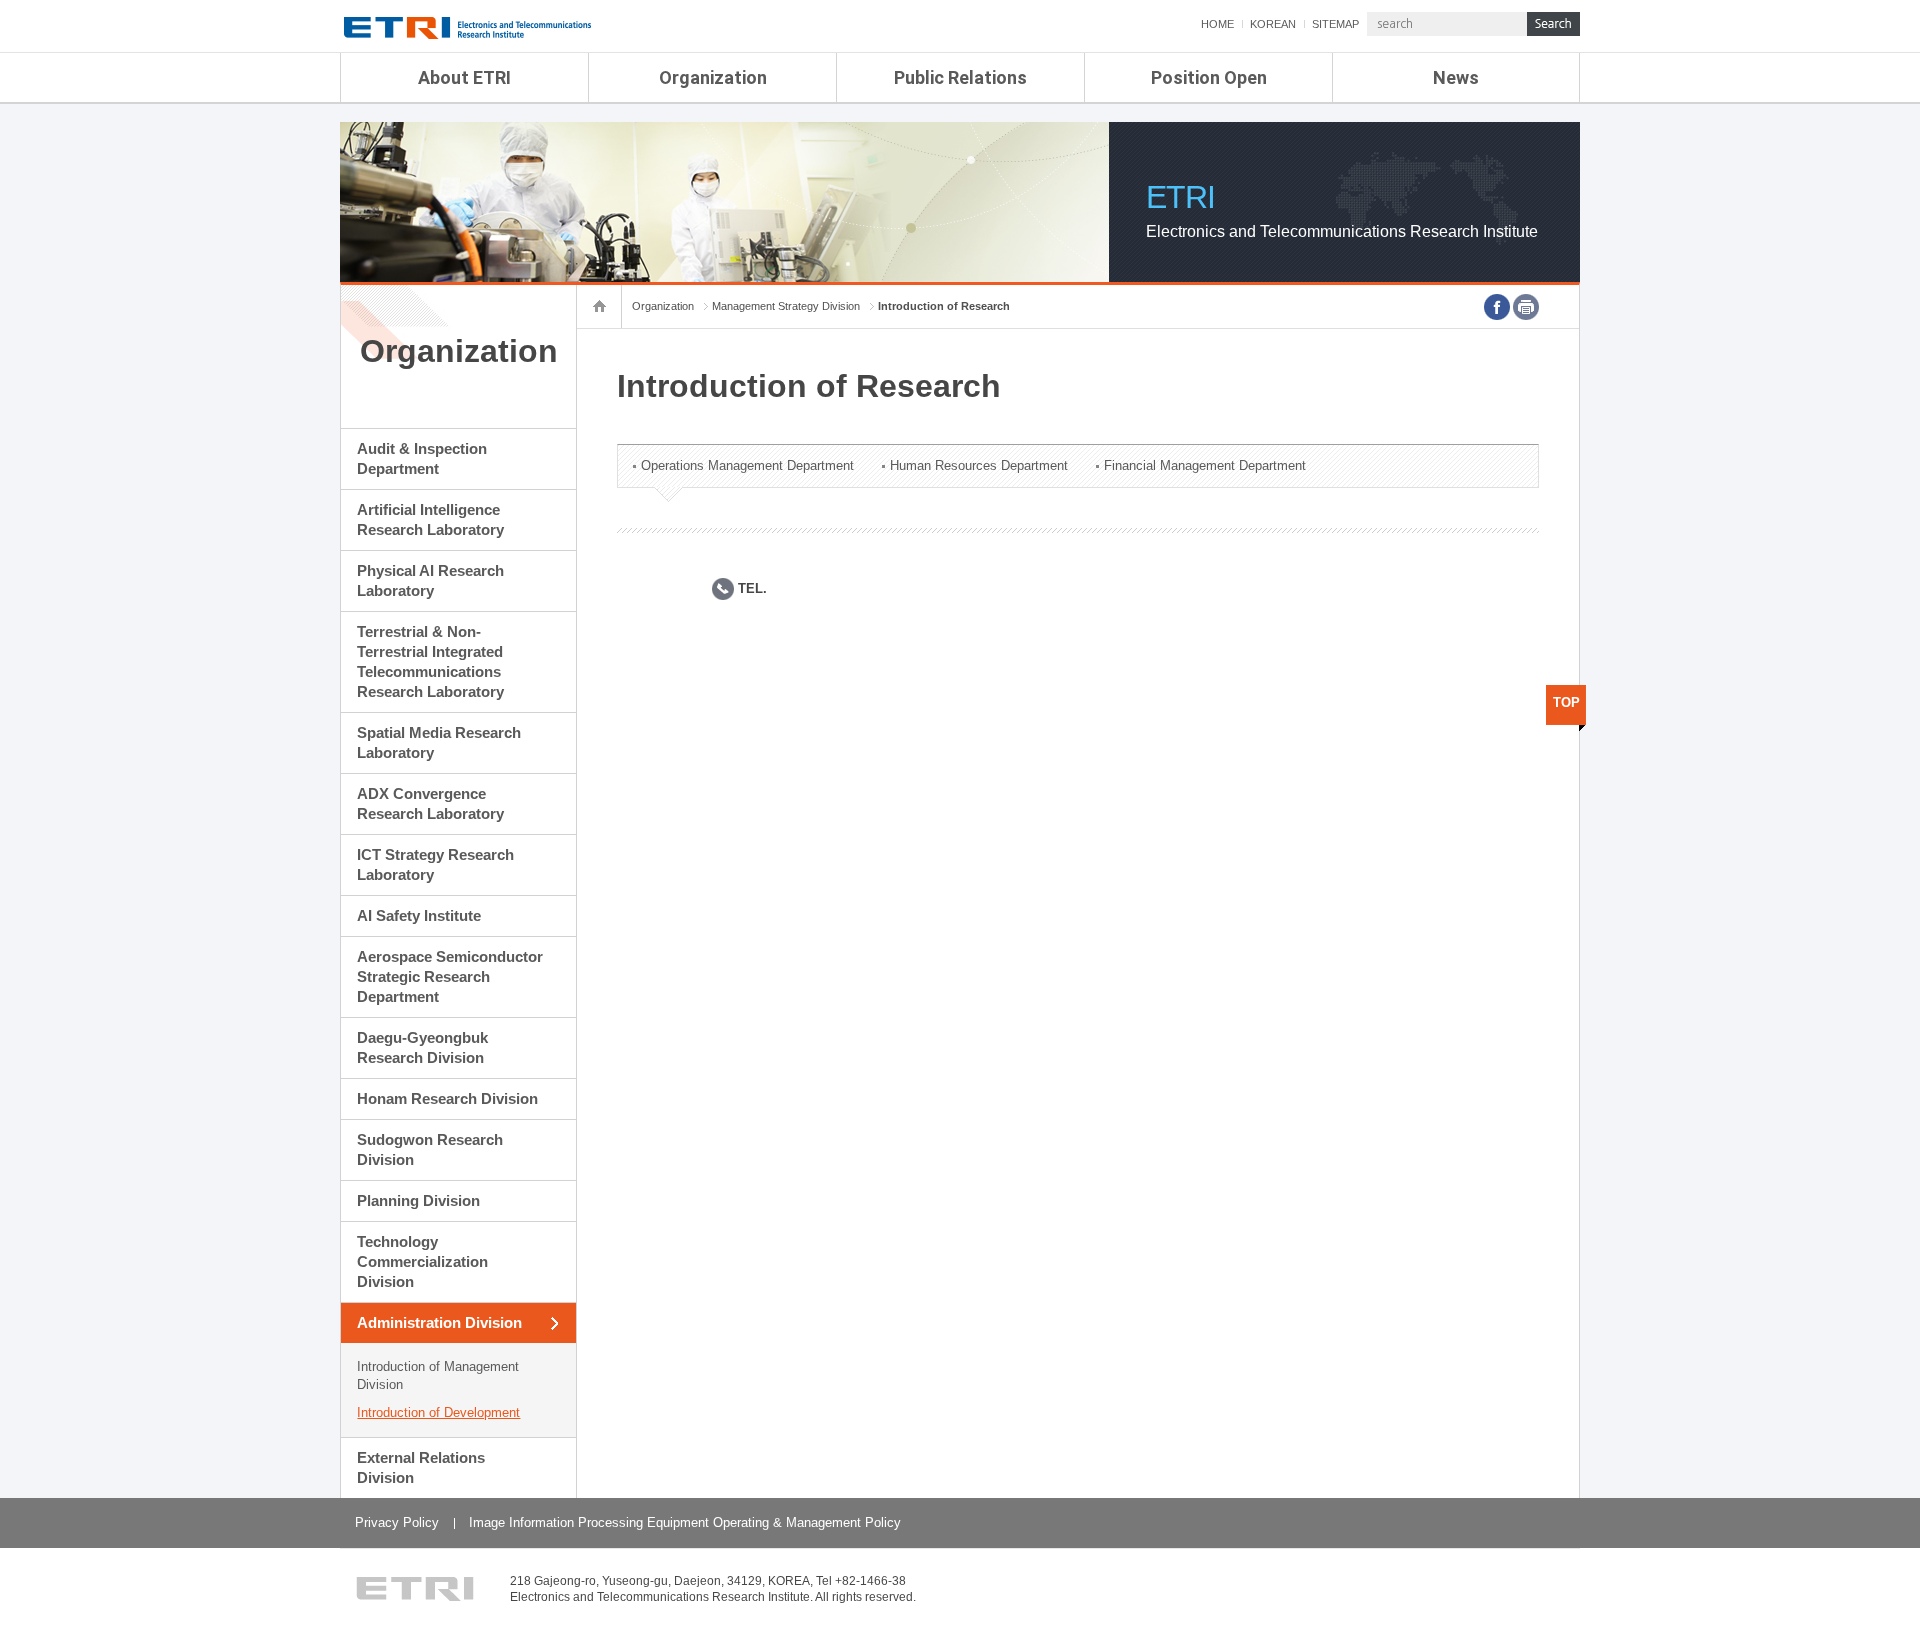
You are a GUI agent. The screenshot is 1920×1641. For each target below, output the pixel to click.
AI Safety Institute (419, 915)
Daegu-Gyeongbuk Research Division (422, 1047)
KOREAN (1273, 24)
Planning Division (418, 1200)
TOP (1566, 702)
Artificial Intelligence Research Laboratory (430, 519)
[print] (1526, 307)
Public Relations (960, 77)
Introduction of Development (438, 1412)
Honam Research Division (447, 1098)
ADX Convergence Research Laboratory (430, 803)
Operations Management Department (747, 465)
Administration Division (439, 1322)
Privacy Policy (397, 1522)
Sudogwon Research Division (430, 1149)
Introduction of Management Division (438, 1375)
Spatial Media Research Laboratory (439, 742)
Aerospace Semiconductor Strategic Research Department (450, 976)
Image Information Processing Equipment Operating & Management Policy (685, 1522)
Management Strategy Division (786, 306)
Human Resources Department (979, 465)
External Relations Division (421, 1467)
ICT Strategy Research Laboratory (435, 864)
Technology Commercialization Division (422, 1261)
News (1456, 77)
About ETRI (464, 77)
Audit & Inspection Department (422, 458)
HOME (1217, 24)
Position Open (1209, 77)
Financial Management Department (1205, 465)
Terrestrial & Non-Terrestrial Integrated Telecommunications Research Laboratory (430, 661)
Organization (713, 77)
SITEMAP (1335, 24)
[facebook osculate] (1497, 307)
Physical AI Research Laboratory (430, 580)
